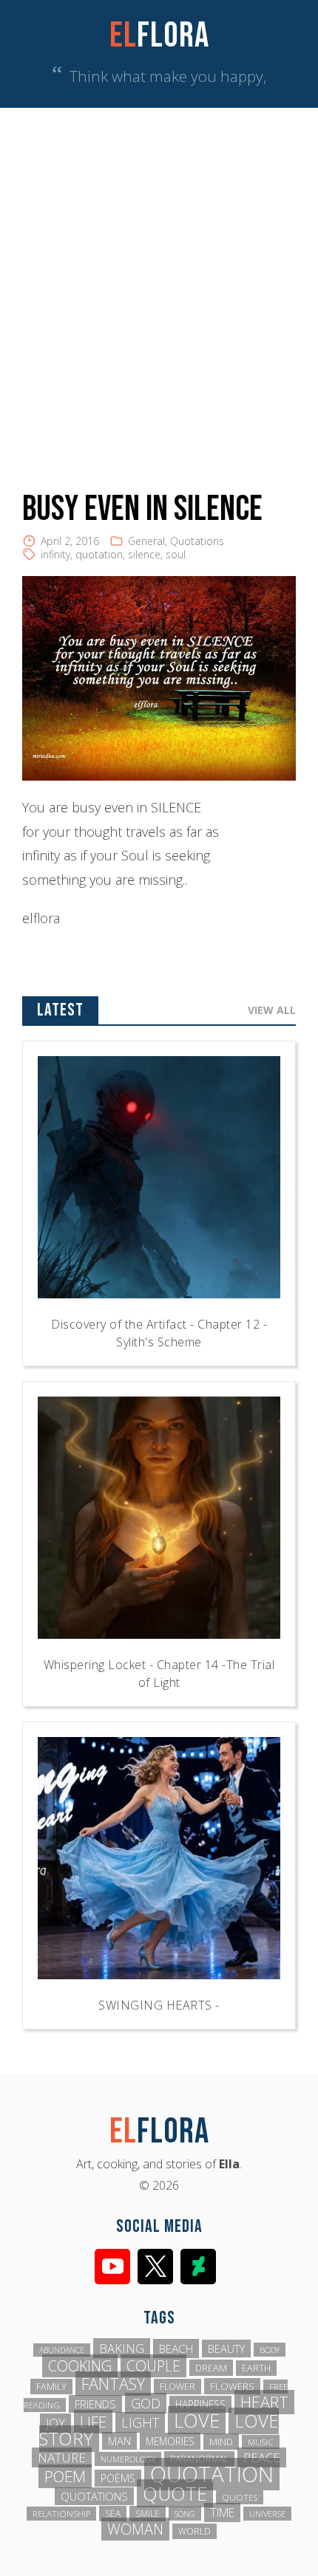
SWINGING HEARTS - (159, 2005)
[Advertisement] (159, 274)
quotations (94, 2496)
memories (170, 2441)
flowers (232, 2386)
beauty (226, 2349)
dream (211, 2368)
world (194, 2531)
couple (153, 2366)
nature (62, 2457)
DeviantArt (198, 2267)
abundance (62, 2350)
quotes (240, 2497)
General (146, 541)
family (51, 2387)
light (140, 2422)
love (197, 2420)
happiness (200, 2404)
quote (175, 2493)
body (270, 2350)
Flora (159, 36)
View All (272, 1010)
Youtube (112, 2267)
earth (256, 2368)
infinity (55, 554)
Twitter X (155, 2267)
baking (122, 2348)
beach (176, 2349)
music (261, 2442)
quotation (99, 554)
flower (177, 2387)
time (222, 2512)
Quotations (197, 541)
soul (176, 554)
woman (135, 2529)
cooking (80, 2366)
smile (148, 2514)
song (185, 2514)
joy (55, 2423)
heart (264, 2402)
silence (144, 554)
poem (65, 2476)
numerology (128, 2459)
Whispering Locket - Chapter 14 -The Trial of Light (159, 1674)
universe (267, 2514)
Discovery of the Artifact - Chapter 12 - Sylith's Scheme (159, 1333)
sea (113, 2514)
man (119, 2441)
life (93, 2422)
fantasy (113, 2384)
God (146, 2403)
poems (118, 2478)
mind (221, 2442)
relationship (61, 2514)
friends (95, 2404)
